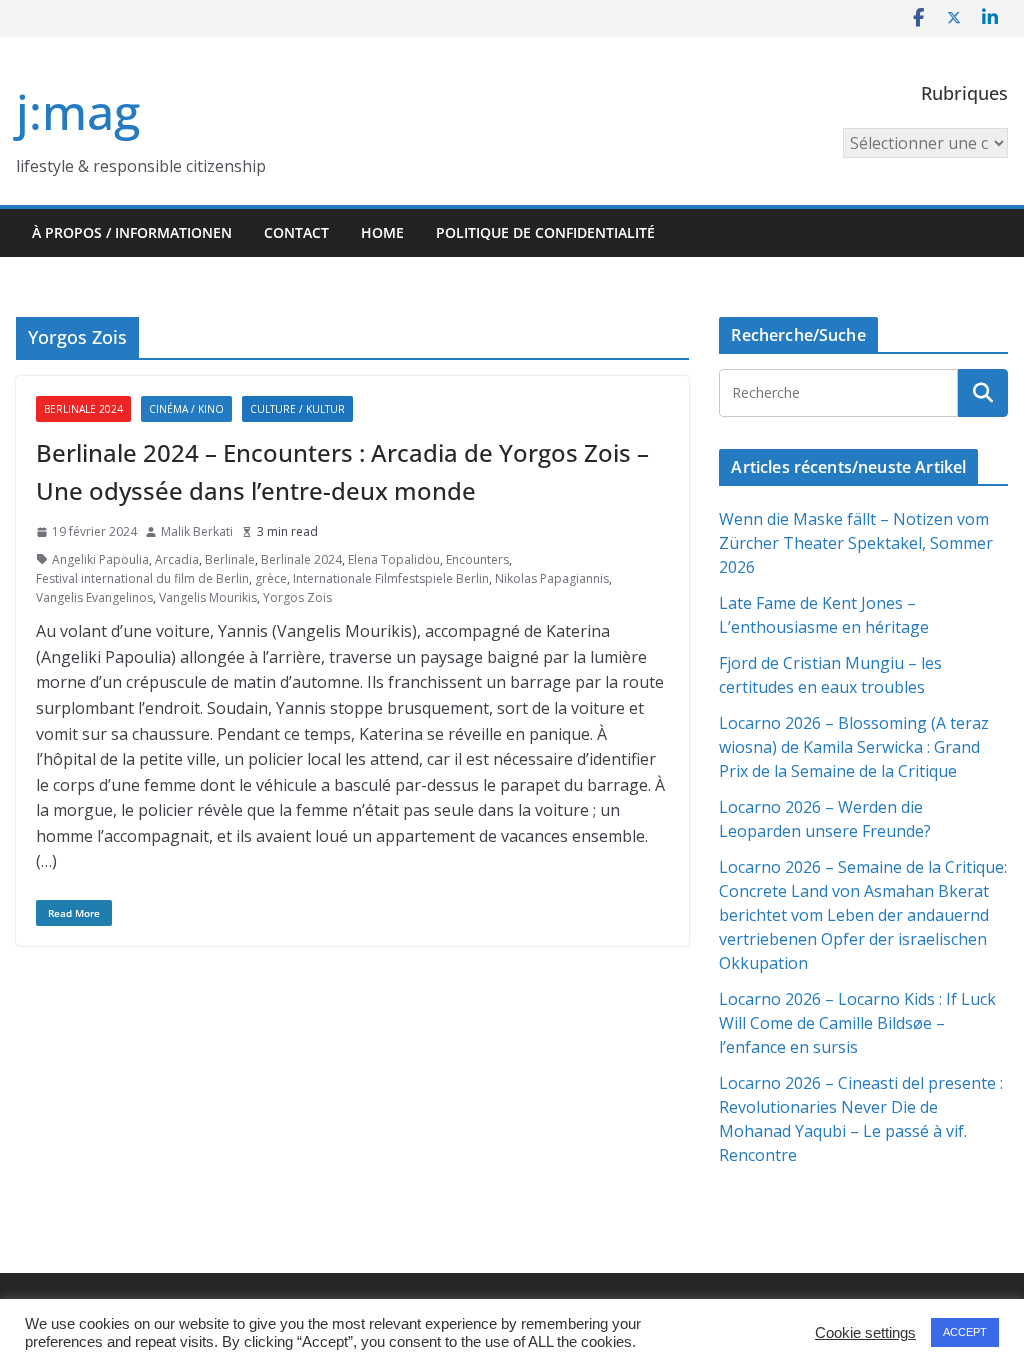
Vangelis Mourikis (208, 597)
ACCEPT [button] (965, 1332)
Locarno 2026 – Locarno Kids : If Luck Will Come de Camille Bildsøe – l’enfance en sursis (857, 1023)
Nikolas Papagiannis (552, 578)
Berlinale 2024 (83, 409)
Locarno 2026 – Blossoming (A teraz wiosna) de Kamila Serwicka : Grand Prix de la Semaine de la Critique (854, 747)
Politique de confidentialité (545, 232)
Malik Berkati (197, 531)
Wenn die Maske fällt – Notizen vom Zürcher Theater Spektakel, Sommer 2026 (856, 543)
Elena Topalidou (394, 559)
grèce (271, 578)
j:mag (78, 111)
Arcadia (177, 559)
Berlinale (230, 559)
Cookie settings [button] (865, 1333)
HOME (382, 232)
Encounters (477, 559)
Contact (296, 232)
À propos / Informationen (132, 232)
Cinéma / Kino (186, 409)
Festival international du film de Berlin (142, 578)
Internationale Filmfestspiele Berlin (391, 578)
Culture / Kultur (297, 409)
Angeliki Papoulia (100, 559)
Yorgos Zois (297, 597)
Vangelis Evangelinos (94, 597)
